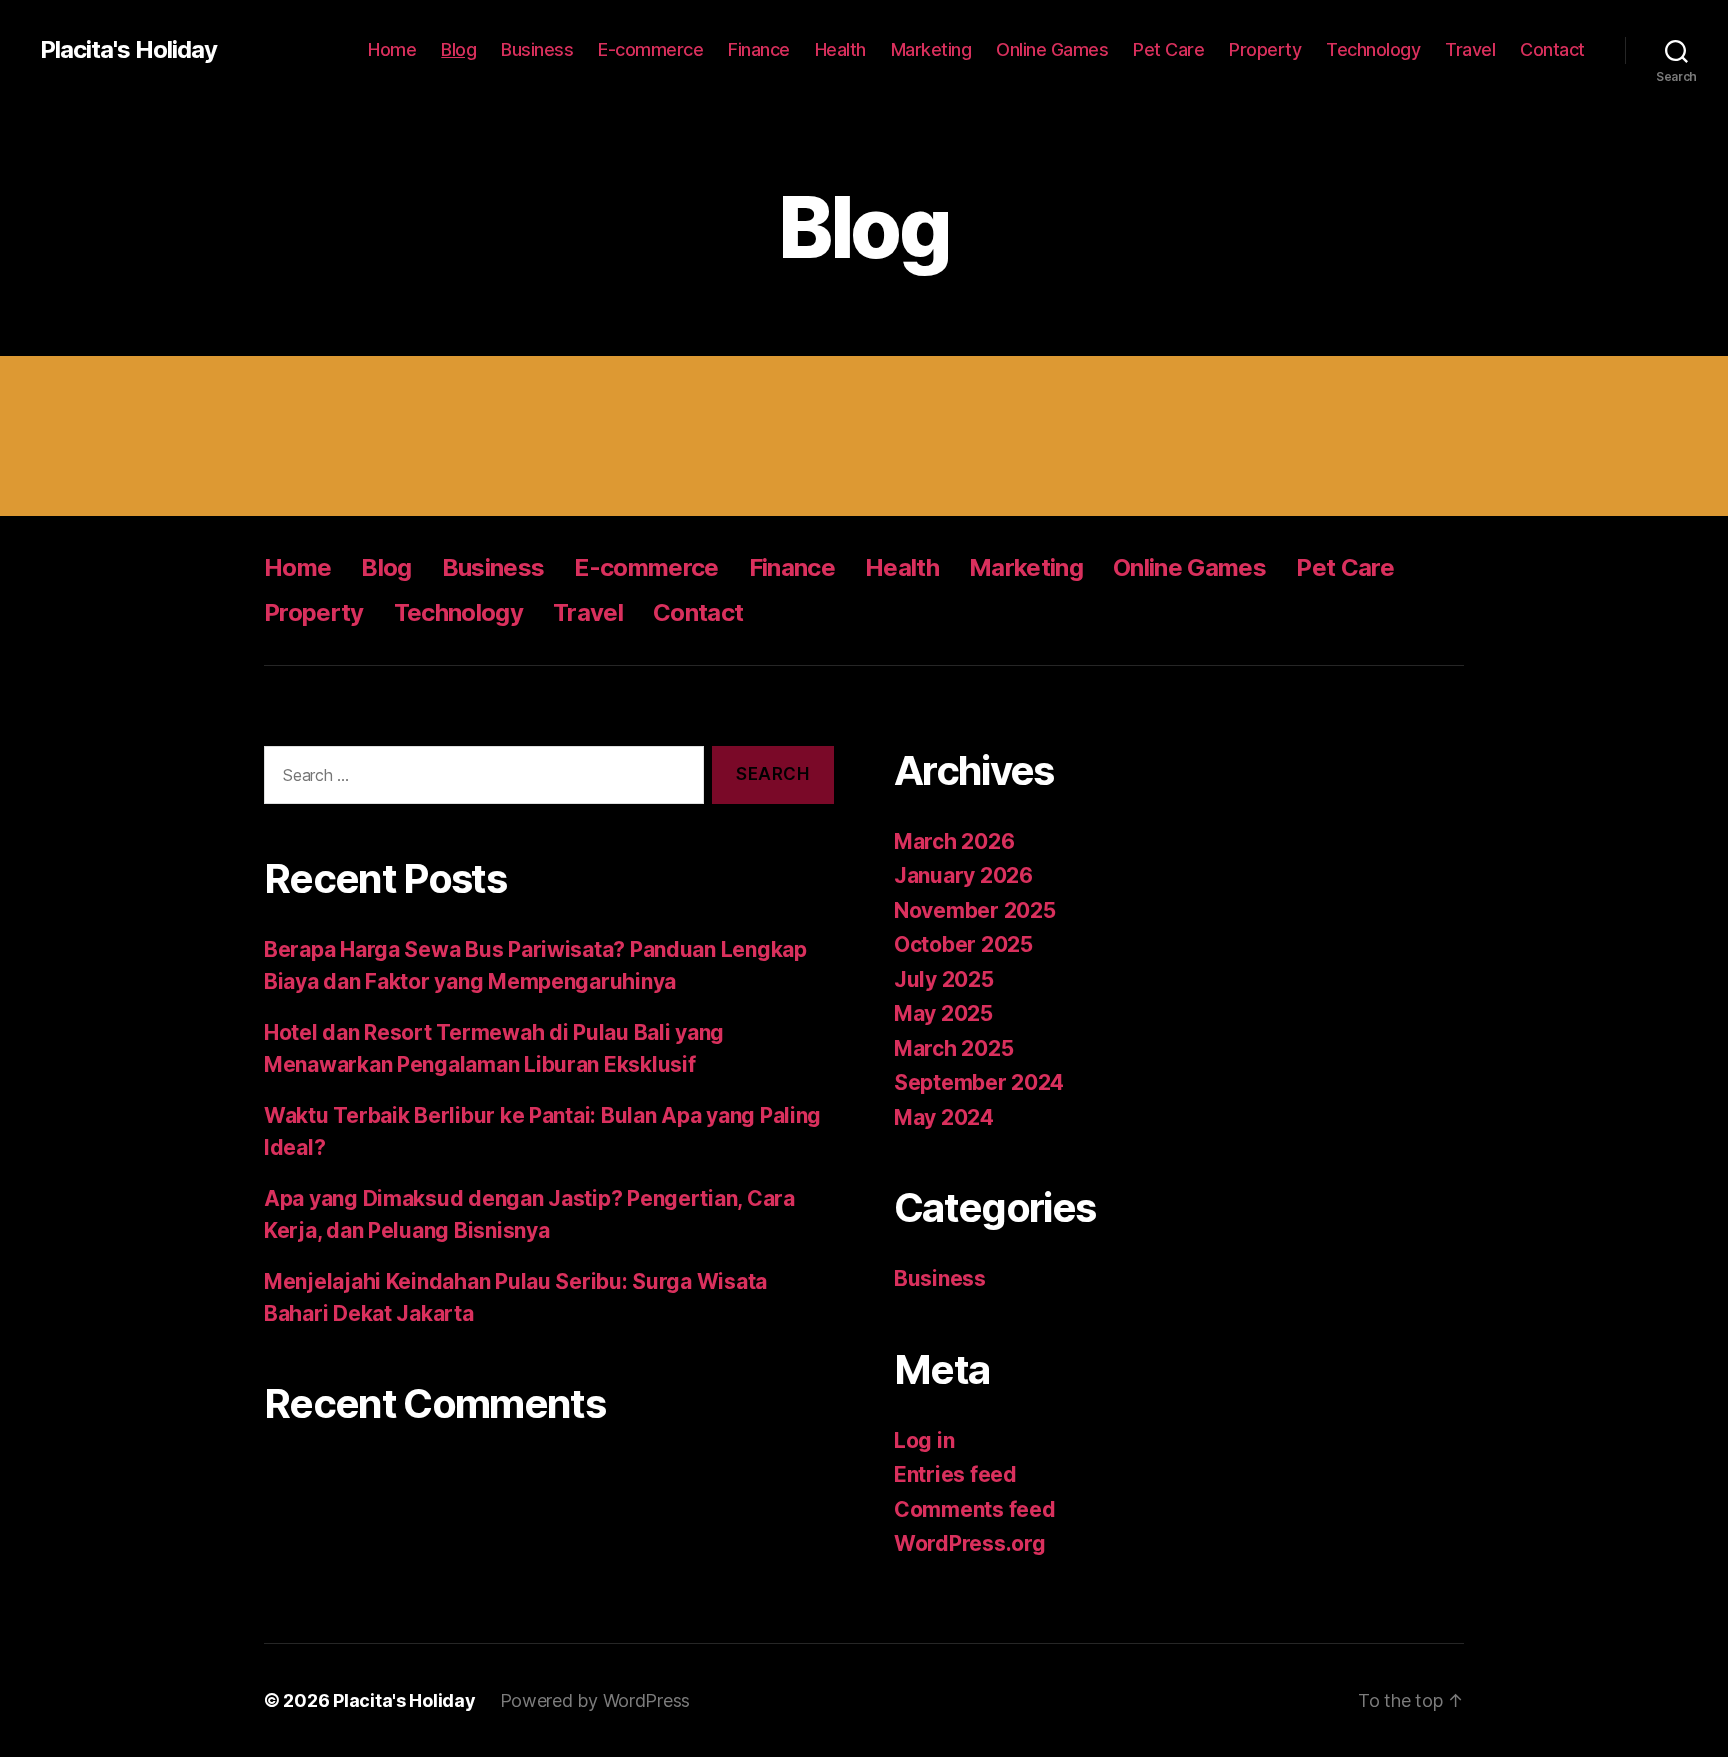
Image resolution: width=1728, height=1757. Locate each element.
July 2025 (944, 979)
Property (1265, 49)
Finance (759, 49)
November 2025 (975, 910)
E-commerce (650, 49)
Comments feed (975, 1509)
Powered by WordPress (595, 1700)
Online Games (1052, 49)
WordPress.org (970, 1543)
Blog (458, 49)
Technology (1373, 49)
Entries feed (955, 1474)
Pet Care (1168, 49)
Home (392, 49)
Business (537, 49)
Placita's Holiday (128, 50)
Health (840, 49)
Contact (1552, 49)
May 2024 (944, 1117)
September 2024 (979, 1082)
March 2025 (953, 1048)
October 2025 (963, 944)
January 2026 (963, 875)
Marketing (931, 49)
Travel (1470, 49)
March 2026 (954, 841)
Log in (924, 1440)
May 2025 (943, 1013)
